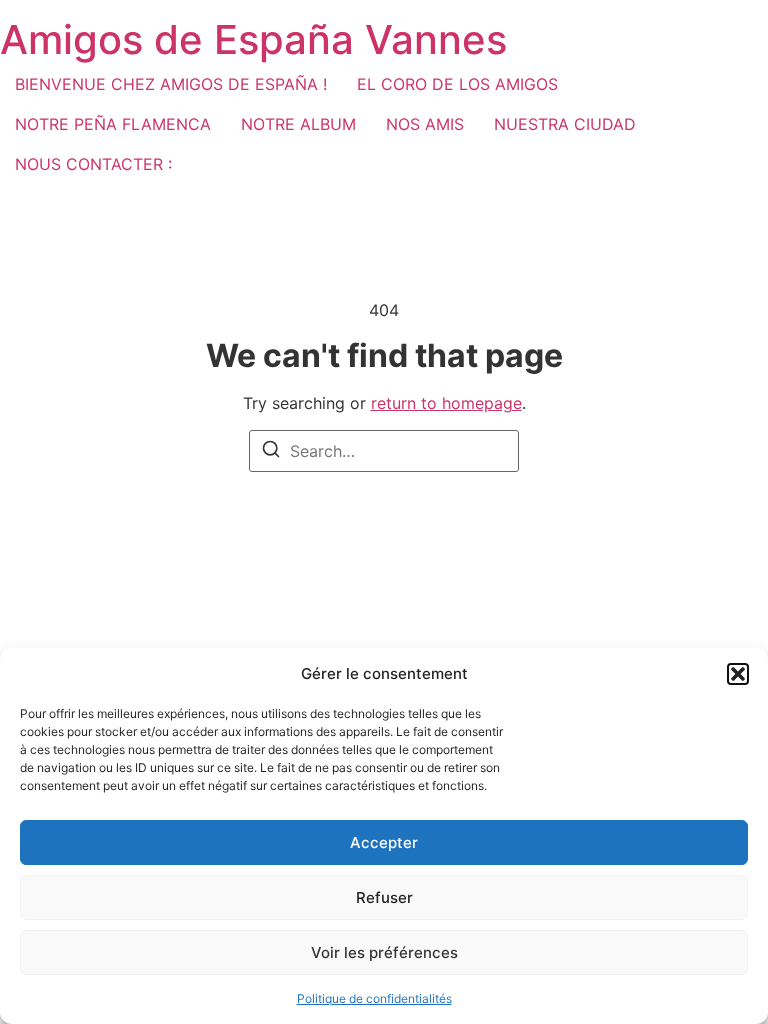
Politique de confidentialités (374, 998)
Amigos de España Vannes (253, 39)
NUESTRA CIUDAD (565, 124)
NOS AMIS (425, 124)
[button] (738, 674)
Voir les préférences (384, 952)
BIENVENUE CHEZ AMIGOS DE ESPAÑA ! (171, 84)
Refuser (384, 897)
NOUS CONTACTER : (93, 164)
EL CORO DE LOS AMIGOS (457, 84)
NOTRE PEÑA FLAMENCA (113, 124)
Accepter (384, 842)
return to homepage (446, 403)
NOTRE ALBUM (298, 124)
